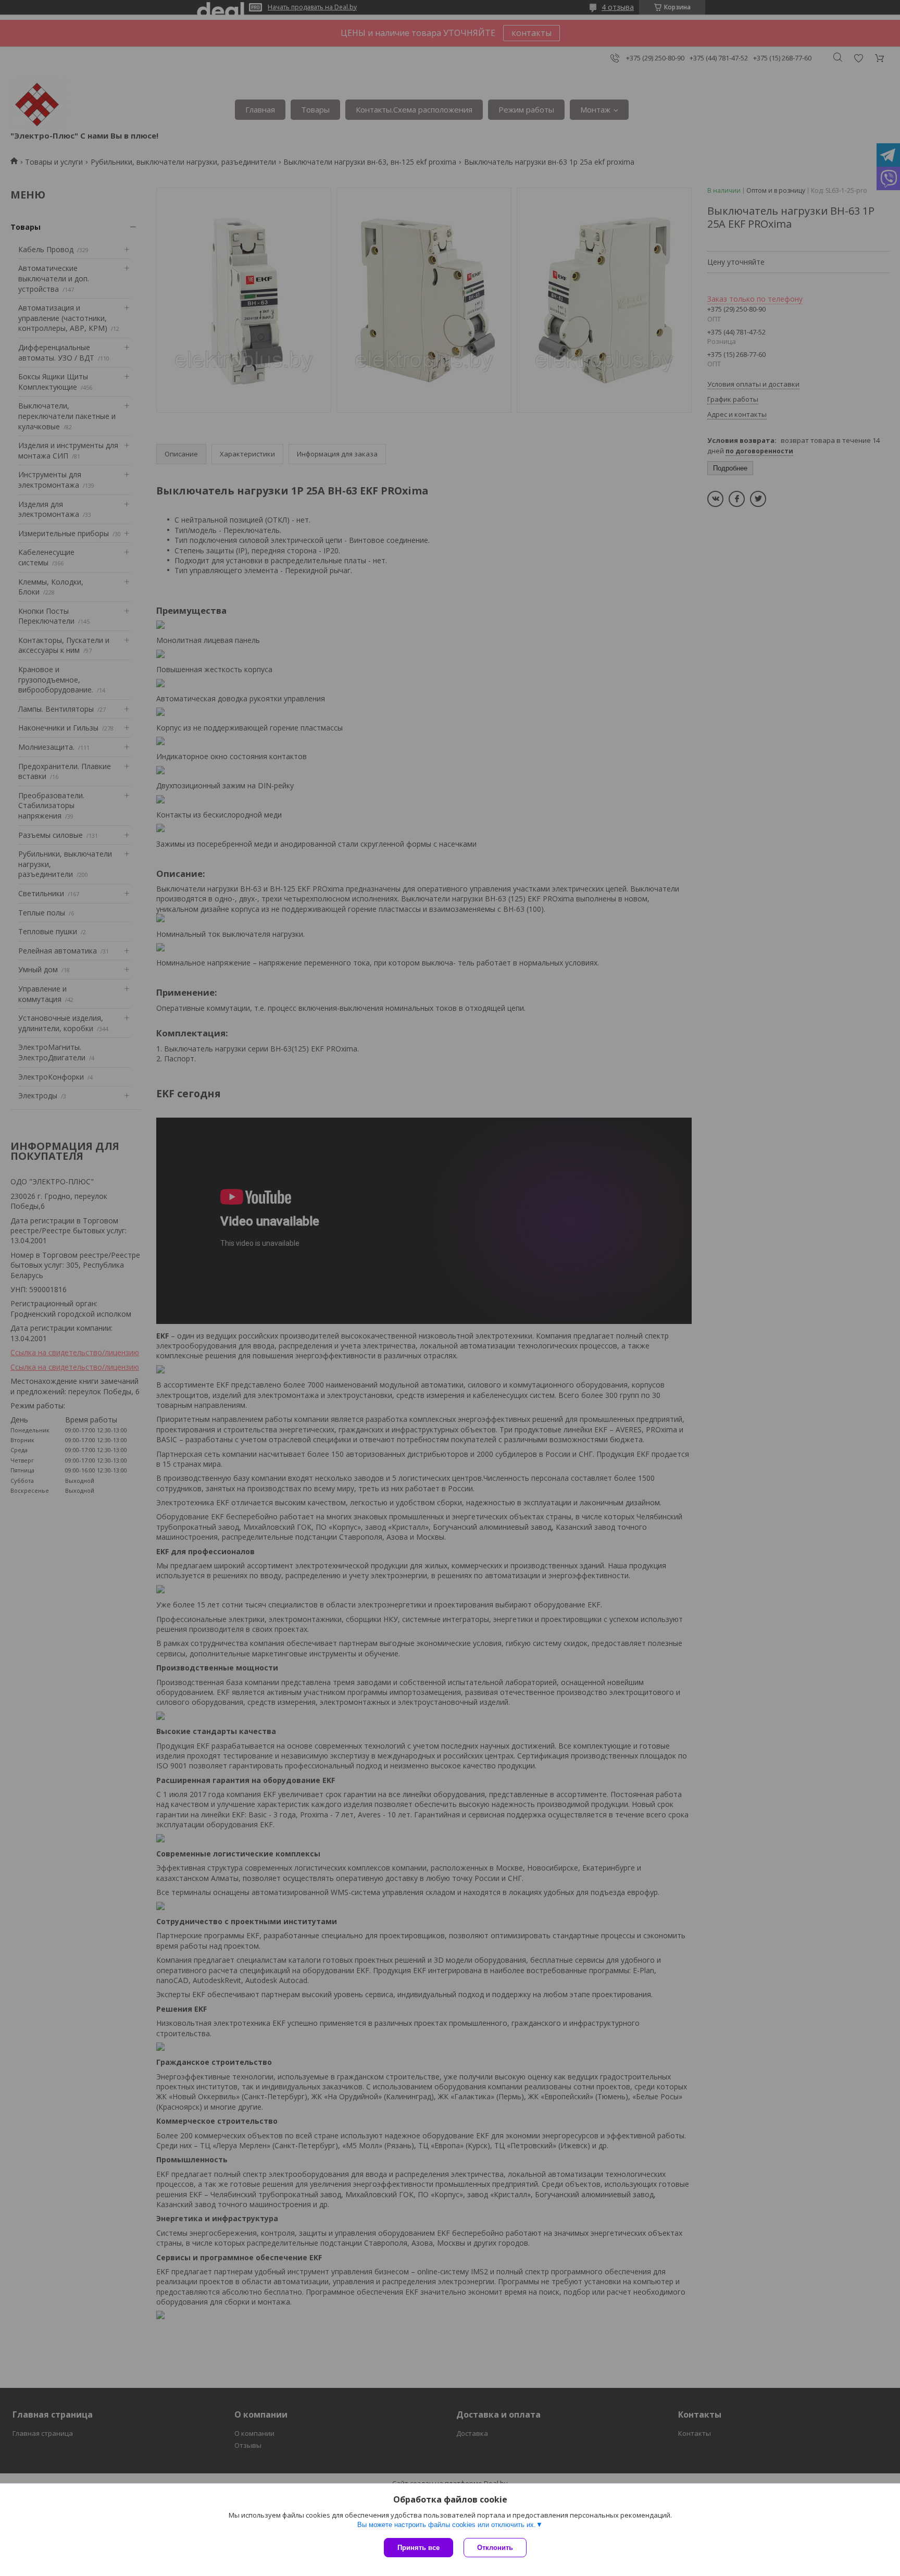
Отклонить (495, 2548)
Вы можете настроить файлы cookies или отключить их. (447, 2525)
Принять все (418, 2548)
